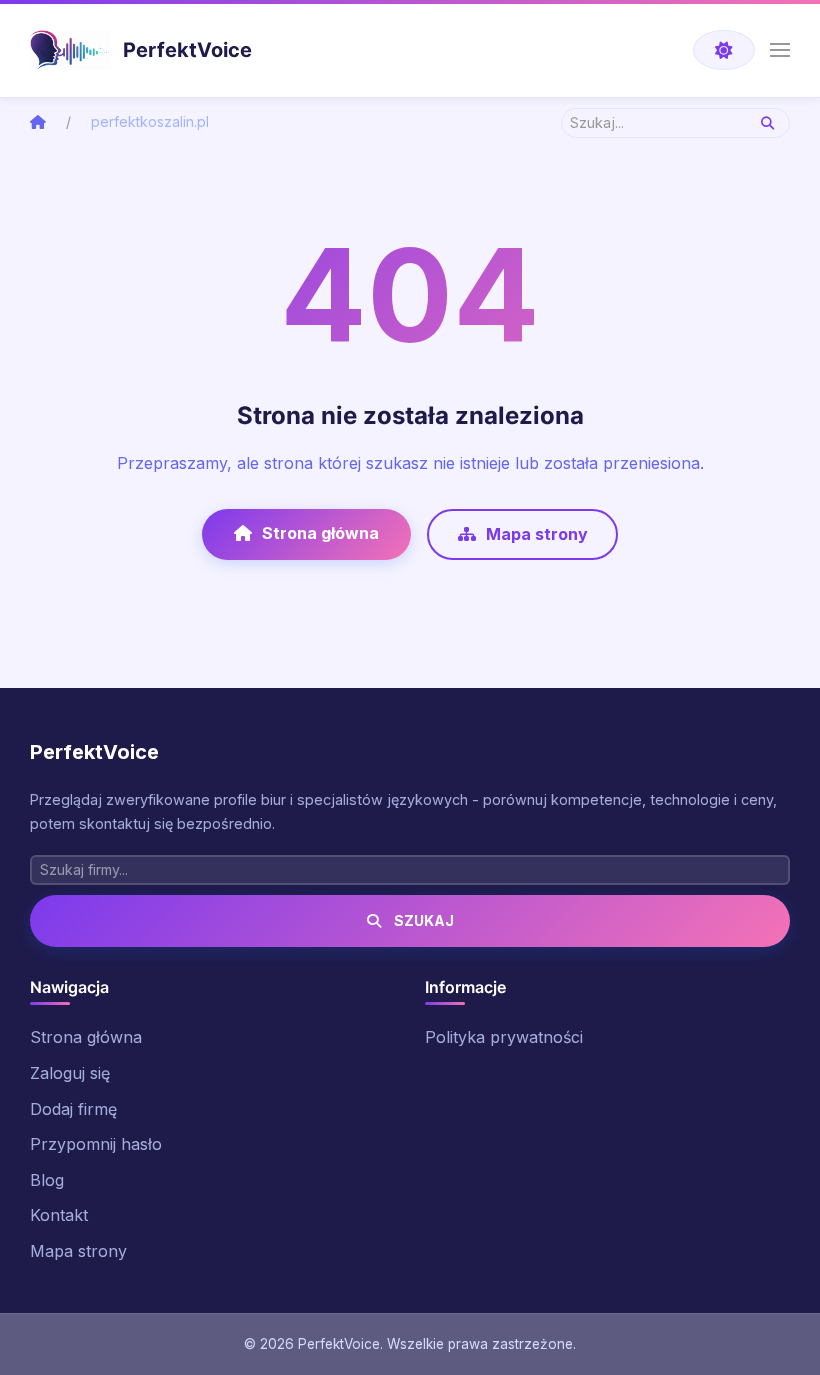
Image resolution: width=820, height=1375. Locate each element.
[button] (780, 50)
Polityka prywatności (504, 1037)
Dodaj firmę (73, 1109)
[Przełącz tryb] (724, 50)
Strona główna (320, 533)
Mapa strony (537, 534)
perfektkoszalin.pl (150, 121)
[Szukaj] (767, 122)
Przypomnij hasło (96, 1144)
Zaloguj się (70, 1073)
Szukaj (422, 920)
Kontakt (59, 1215)
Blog (47, 1180)
